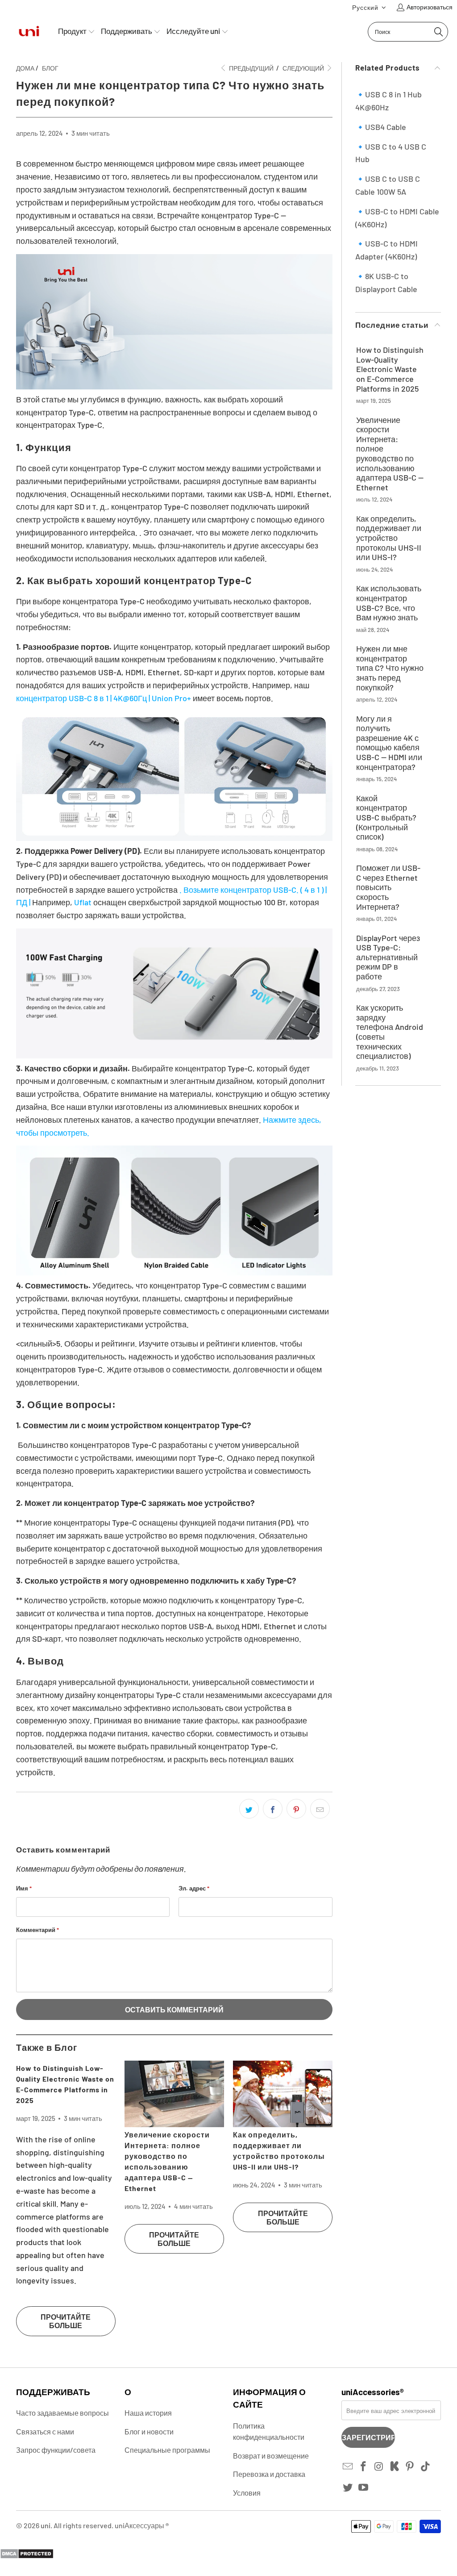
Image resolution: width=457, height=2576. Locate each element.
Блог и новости (149, 2432)
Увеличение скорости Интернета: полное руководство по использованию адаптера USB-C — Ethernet (390, 454)
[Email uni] (348, 2467)
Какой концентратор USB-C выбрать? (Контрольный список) (386, 818)
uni (46, 2525)
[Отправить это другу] (320, 1809)
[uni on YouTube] (364, 2488)
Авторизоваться (430, 7)
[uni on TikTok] (426, 2467)
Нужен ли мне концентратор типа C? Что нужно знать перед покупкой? (390, 668)
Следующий (304, 68)
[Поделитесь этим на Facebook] (273, 1809)
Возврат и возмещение (271, 2456)
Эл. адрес (194, 1888)
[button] (369, 7)
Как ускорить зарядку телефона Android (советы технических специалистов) (390, 1032)
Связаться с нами (45, 2432)
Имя (24, 1888)
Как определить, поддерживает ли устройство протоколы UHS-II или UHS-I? (389, 538)
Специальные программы (167, 2450)
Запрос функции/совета (56, 2450)
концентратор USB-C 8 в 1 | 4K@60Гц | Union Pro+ (104, 698)
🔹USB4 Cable (381, 127)
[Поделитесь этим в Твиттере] (249, 1809)
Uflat (83, 902)
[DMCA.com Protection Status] (27, 2556)
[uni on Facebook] (364, 2467)
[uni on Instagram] (379, 2467)
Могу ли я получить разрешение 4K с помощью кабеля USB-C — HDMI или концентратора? (389, 743)
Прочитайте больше (66, 2321)
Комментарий (37, 1930)
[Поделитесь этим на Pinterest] (296, 1809)
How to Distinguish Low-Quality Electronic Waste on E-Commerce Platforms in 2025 (390, 369)
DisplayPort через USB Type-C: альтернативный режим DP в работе (388, 957)
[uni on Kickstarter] (395, 2467)
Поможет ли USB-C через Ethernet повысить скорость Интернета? (388, 887)
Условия (247, 2493)
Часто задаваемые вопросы (62, 2413)
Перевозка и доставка (269, 2474)
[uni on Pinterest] (410, 2467)
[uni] (29, 31)
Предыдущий (251, 68)
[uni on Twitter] (348, 2488)
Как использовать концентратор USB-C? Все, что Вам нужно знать (389, 603)
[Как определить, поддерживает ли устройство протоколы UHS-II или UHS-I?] (283, 2094)
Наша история (148, 2413)
